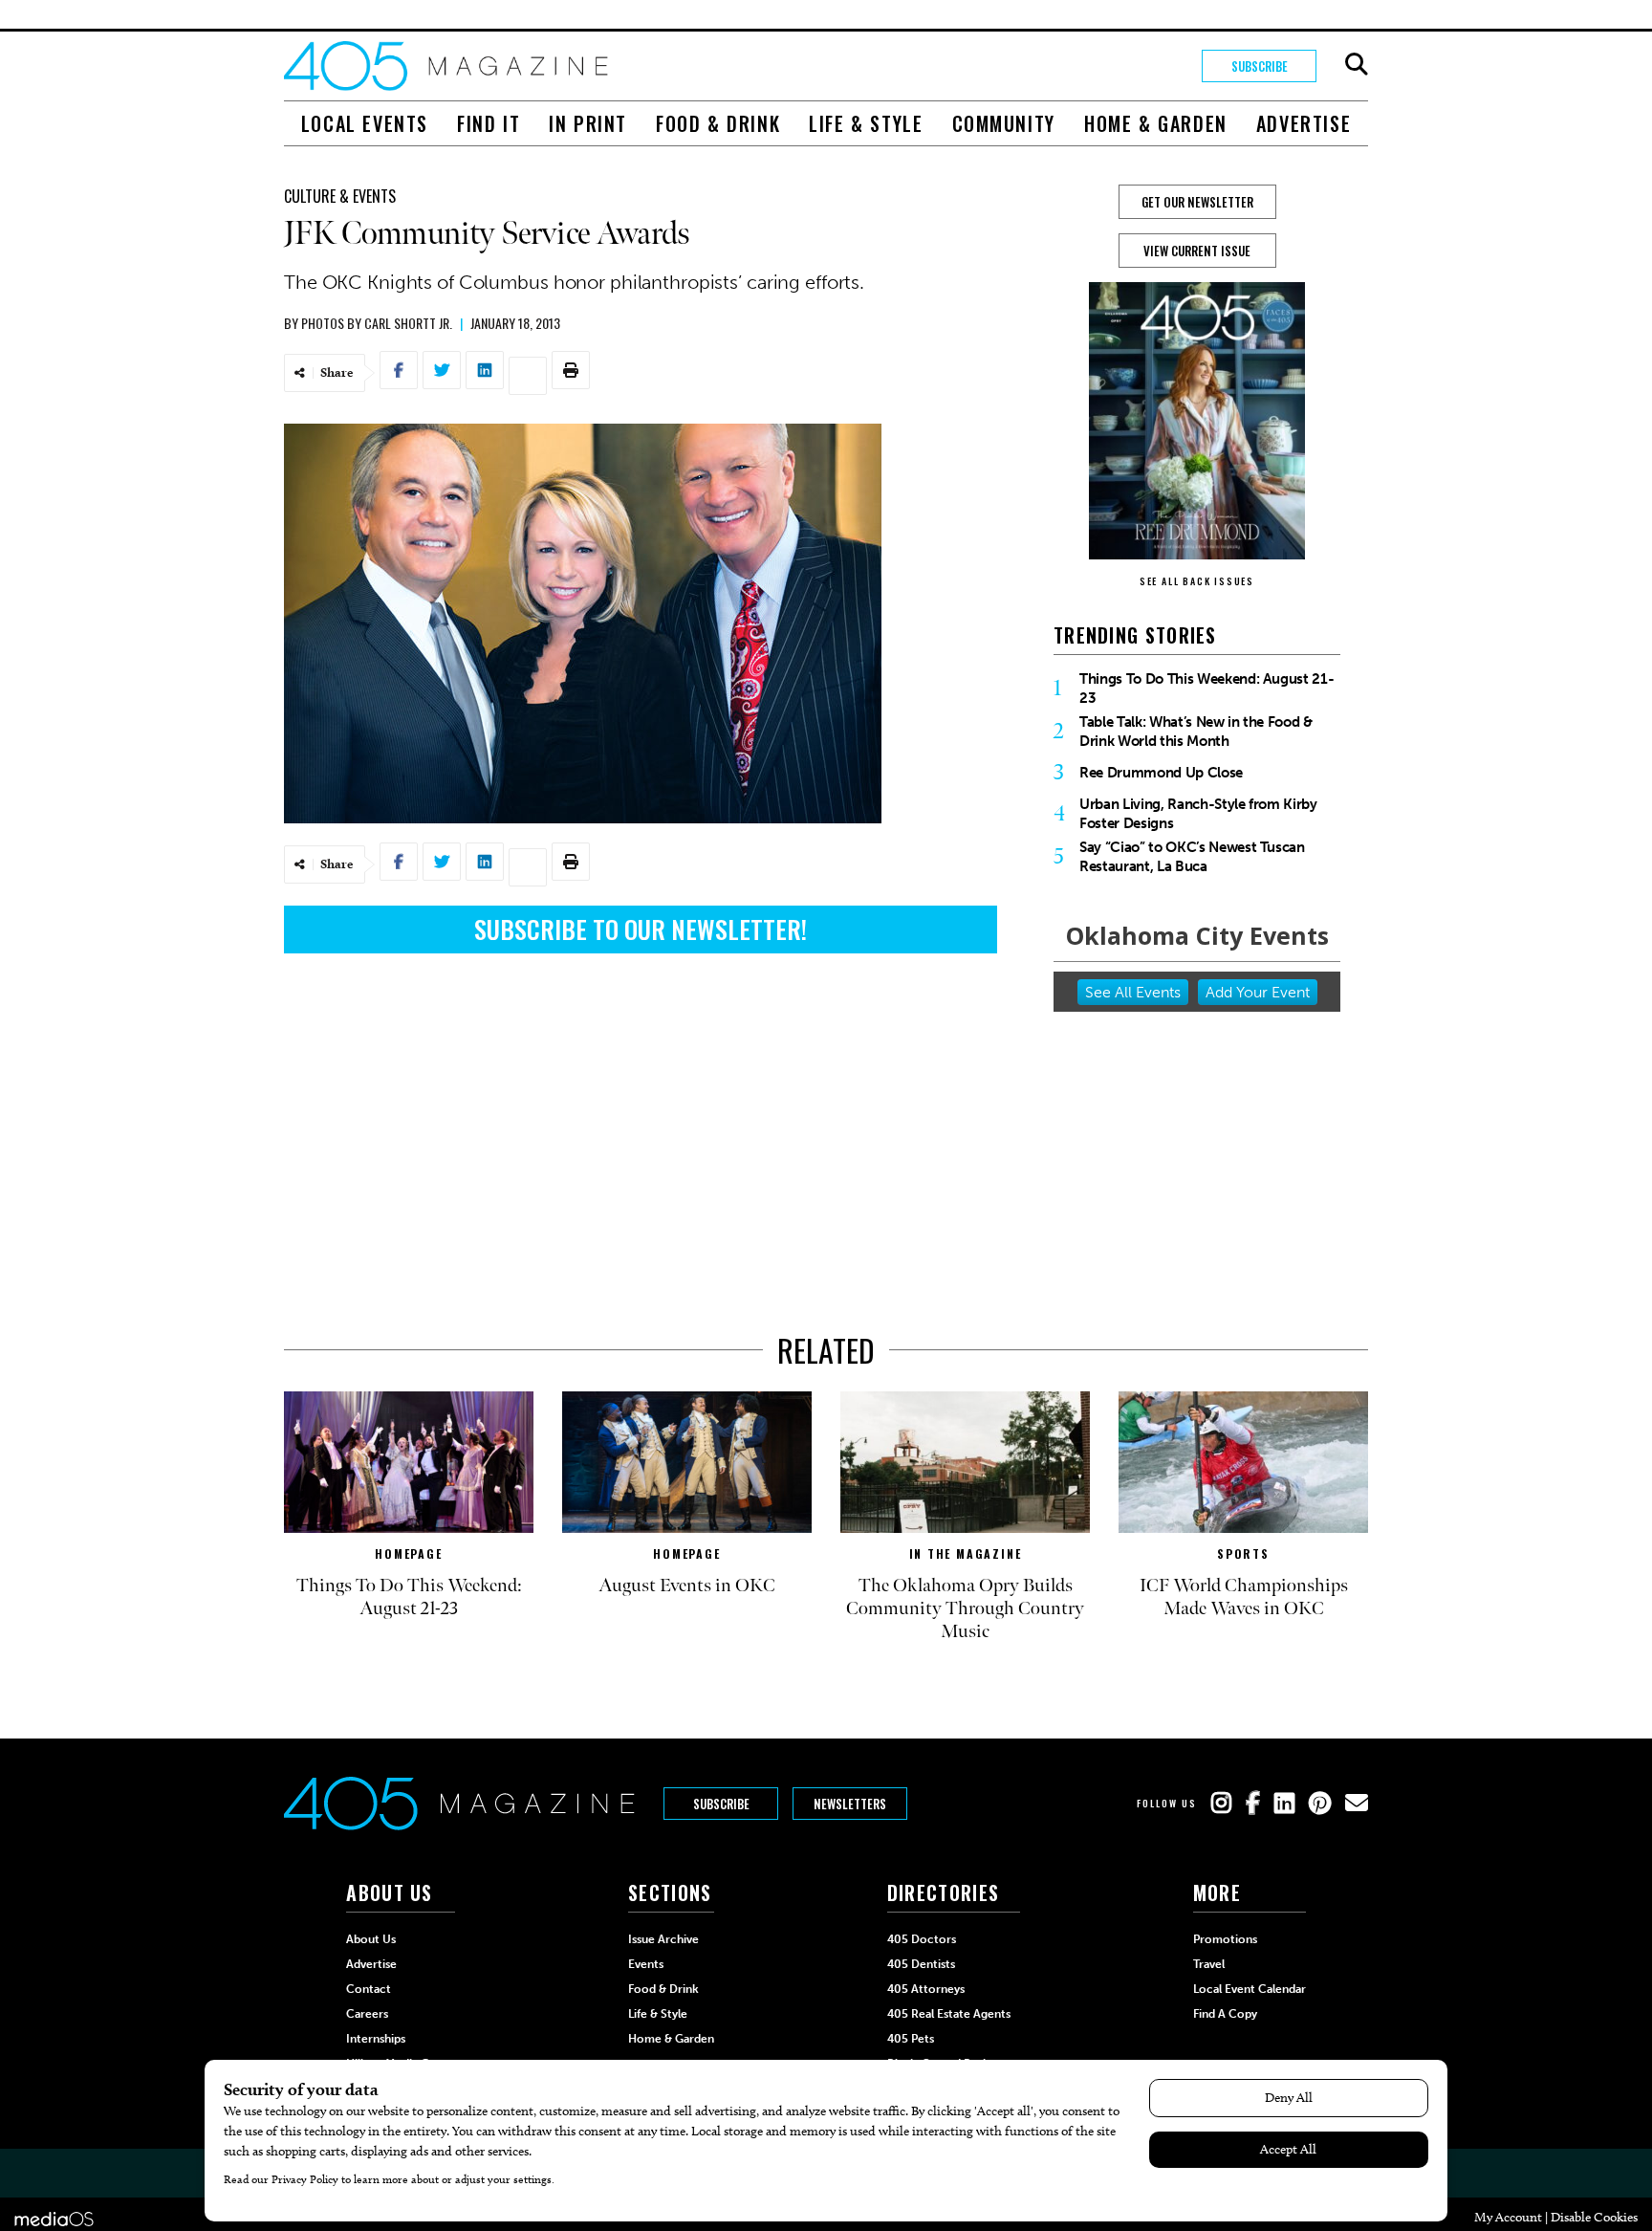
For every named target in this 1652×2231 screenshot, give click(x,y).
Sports (1243, 1553)
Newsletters (850, 1804)
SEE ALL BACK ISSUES (1197, 581)
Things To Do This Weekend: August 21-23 (1206, 689)
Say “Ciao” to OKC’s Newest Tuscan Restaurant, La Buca (1192, 857)
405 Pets (911, 2039)
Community (1004, 123)
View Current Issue (1197, 251)
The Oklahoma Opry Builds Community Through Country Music (965, 1608)
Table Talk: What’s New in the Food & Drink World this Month (1196, 732)
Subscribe (1260, 66)
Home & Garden (1156, 123)
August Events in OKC (687, 1586)
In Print (588, 123)
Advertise (1304, 123)
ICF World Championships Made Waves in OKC (1244, 1597)
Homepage (408, 1553)
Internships (376, 2039)
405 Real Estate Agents (949, 2014)
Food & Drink (718, 123)
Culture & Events (340, 196)
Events (646, 1964)
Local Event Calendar (1250, 1989)
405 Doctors (922, 1939)
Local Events (365, 123)
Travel (1209, 1964)
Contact (369, 1989)
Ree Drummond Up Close (1161, 773)
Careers (367, 2014)
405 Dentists (921, 1964)
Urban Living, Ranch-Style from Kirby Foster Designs (1198, 814)
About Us (371, 1939)
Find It (489, 123)
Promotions (1225, 1939)
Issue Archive (663, 1939)
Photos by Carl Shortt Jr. (377, 323)
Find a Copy (1225, 2014)
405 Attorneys (926, 1989)
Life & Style (866, 123)
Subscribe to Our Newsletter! (641, 929)
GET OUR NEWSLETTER (1197, 202)
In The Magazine (966, 1553)
